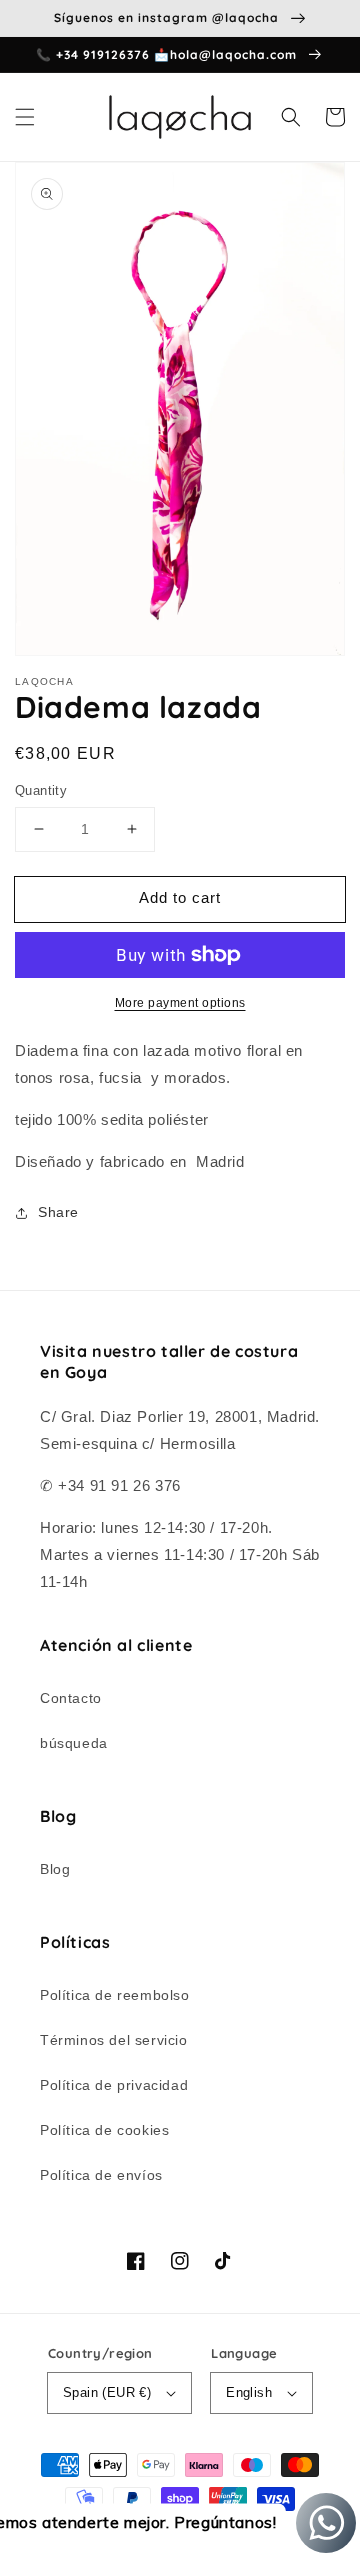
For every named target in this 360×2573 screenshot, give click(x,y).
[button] (25, 117)
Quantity (41, 790)
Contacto (71, 1698)
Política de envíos (101, 2175)
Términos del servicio (114, 2040)
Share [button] (58, 1212)
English (249, 2392)
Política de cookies (104, 2130)
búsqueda (74, 1743)
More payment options (180, 1003)
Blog (55, 1869)
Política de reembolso (115, 1995)
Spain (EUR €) (107, 2392)
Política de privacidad (114, 2085)
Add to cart (180, 897)
